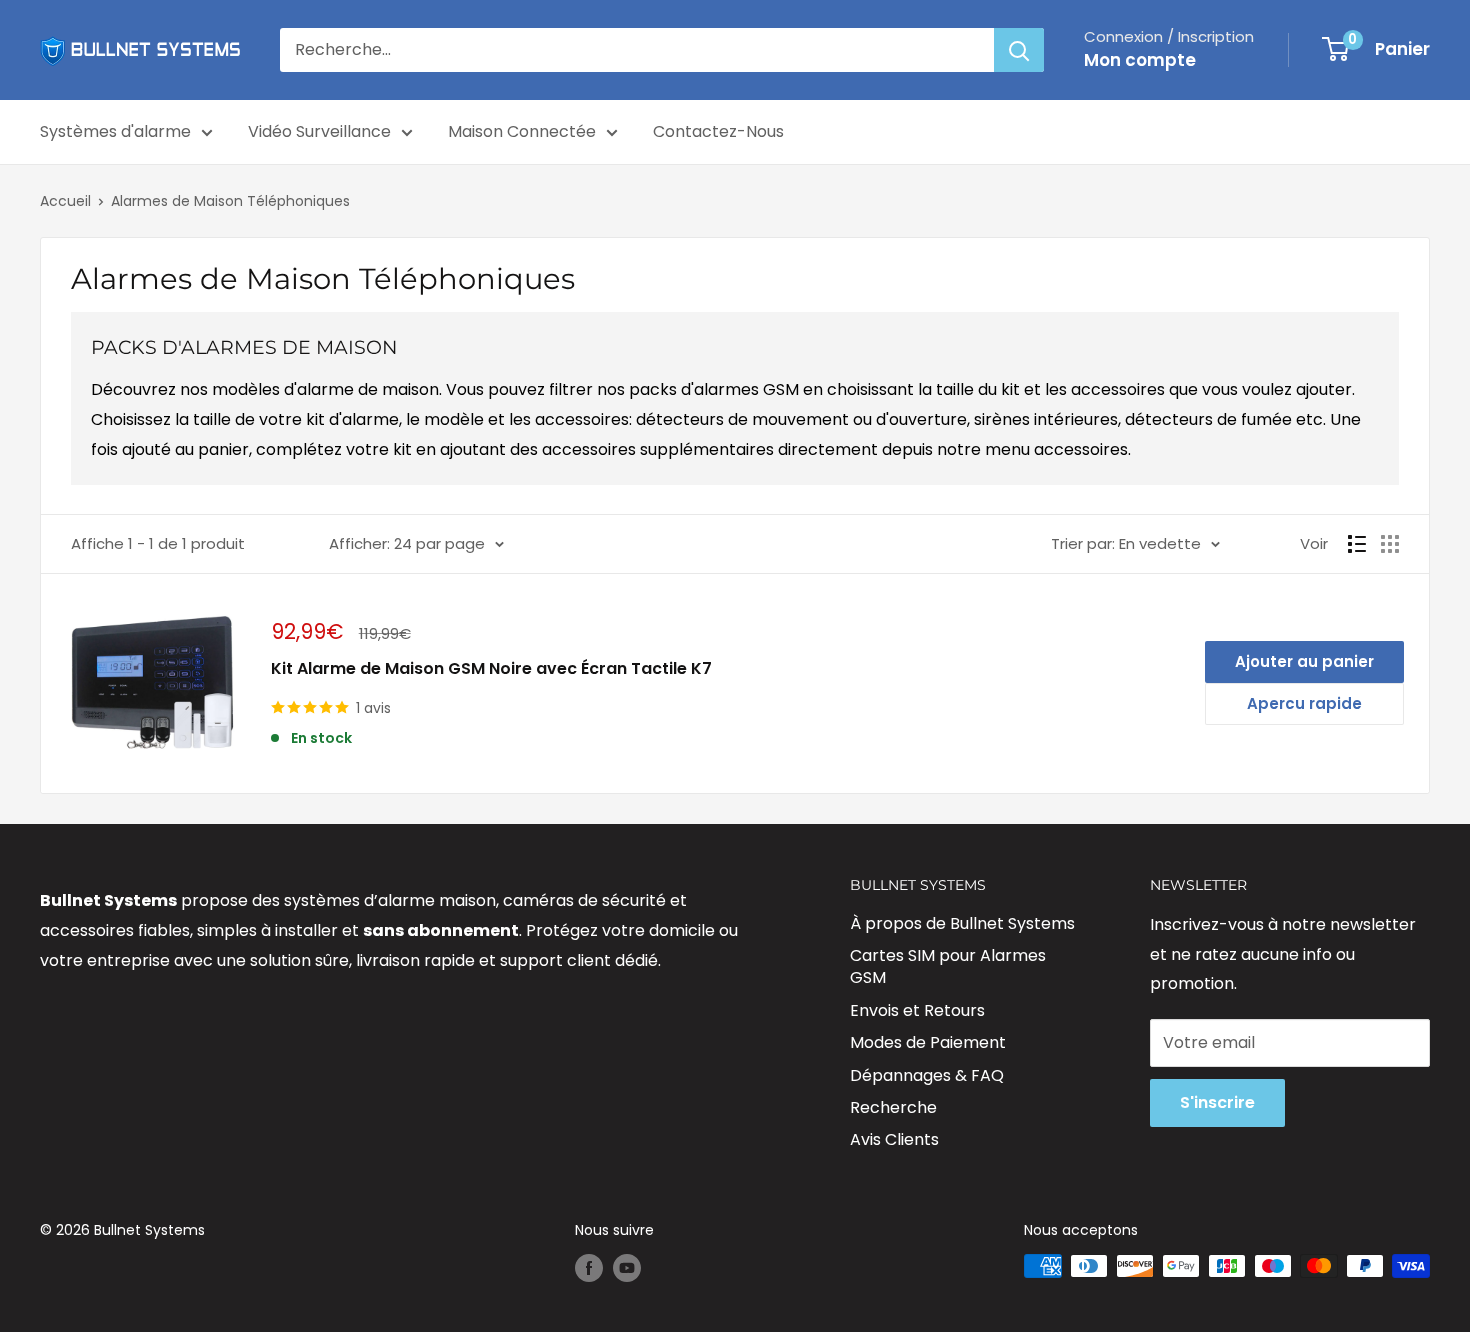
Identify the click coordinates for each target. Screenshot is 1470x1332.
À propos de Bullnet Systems (962, 923)
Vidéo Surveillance (319, 131)
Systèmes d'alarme (115, 131)
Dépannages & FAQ (927, 1075)
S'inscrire (1217, 1102)
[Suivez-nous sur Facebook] (589, 1268)
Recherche (893, 1107)
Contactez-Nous (718, 131)
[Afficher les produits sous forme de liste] (1357, 544)
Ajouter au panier (1304, 661)
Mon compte (1140, 60)
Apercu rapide (1304, 703)
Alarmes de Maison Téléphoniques (230, 201)
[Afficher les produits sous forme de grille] (1390, 544)
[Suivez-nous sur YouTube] (627, 1268)
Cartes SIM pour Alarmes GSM (948, 966)
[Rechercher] (1019, 50)
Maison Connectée (522, 131)
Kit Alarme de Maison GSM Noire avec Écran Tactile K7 (491, 668)
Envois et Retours (917, 1010)
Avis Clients (894, 1139)
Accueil (65, 201)
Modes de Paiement (928, 1042)
